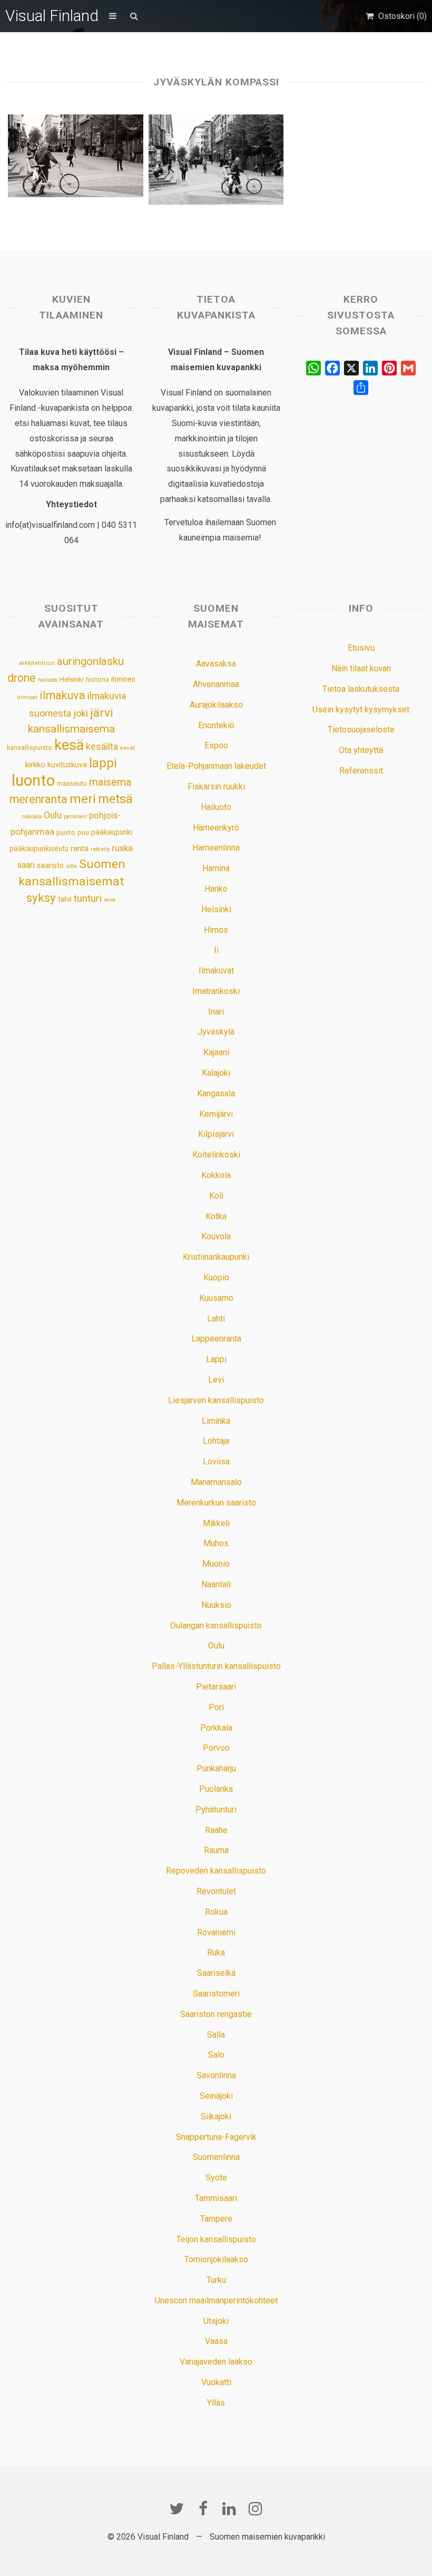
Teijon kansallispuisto (216, 2239)
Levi (216, 1380)
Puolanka (216, 1789)
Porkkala (216, 1728)
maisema (110, 782)
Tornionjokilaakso (216, 2259)
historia (97, 679)
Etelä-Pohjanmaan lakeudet (216, 766)
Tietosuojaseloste (361, 730)
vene (110, 900)
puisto (66, 832)
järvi (102, 713)
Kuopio (216, 1277)
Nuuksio (216, 1605)
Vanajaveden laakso (216, 2362)
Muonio (216, 1564)
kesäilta (102, 747)
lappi (103, 763)
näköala (32, 817)
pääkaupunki (112, 832)
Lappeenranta (216, 1339)
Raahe (216, 1830)
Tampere (216, 2219)
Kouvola (216, 1236)
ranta (80, 848)
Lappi (216, 1359)
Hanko (216, 889)
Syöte (216, 2178)
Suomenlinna (216, 2157)
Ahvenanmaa (216, 684)
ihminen (123, 679)
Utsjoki (216, 2321)
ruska (122, 848)
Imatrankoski (216, 991)
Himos (216, 930)
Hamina (216, 868)
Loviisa (216, 1461)
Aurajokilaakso (216, 705)
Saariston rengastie (216, 2014)
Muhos (216, 1543)
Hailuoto (216, 807)
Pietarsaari (216, 1687)
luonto (33, 780)
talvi (65, 899)
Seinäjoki (216, 2096)
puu (83, 832)
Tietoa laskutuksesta (361, 689)
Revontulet (216, 1891)
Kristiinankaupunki (216, 1257)
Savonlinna (216, 2075)
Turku (216, 2280)
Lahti (216, 1319)
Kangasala (216, 1093)
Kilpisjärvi (216, 1134)
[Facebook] (203, 2509)
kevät (128, 748)
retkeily (100, 849)
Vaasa (216, 2341)
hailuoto (48, 680)
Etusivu (361, 648)
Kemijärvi (216, 1114)
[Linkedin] (229, 2509)
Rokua (216, 1912)
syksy (41, 898)
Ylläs (216, 2403)
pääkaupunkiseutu (39, 848)
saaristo (50, 865)
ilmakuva (62, 695)
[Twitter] (176, 2509)
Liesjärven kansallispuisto (216, 1400)
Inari (216, 1012)
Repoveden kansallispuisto (216, 1871)
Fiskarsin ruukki (216, 787)
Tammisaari (216, 2198)
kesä (69, 745)
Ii (216, 950)
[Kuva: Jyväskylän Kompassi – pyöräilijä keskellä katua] (216, 160)
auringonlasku (90, 661)
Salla (216, 2035)
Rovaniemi (216, 1932)
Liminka (216, 1421)
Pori (216, 1707)
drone (22, 678)
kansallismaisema (71, 729)
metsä (115, 799)
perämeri (75, 817)
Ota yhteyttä (361, 750)
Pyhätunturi (216, 1810)
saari (26, 865)
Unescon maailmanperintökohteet (216, 2300)
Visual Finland (52, 16)
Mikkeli (216, 1523)
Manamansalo (216, 1482)
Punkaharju (216, 1768)
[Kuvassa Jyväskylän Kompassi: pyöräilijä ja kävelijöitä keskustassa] (75, 156)
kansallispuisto (30, 748)
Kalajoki (216, 1073)
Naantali (216, 1584)
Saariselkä (216, 1973)
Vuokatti (216, 2382)
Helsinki (72, 679)
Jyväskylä (216, 1032)
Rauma (216, 1850)
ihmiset (27, 697)
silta (71, 866)
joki (81, 713)
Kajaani (216, 1052)
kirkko (35, 765)
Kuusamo (216, 1298)
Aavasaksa (216, 664)
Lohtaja (216, 1441)
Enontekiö (216, 725)
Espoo (216, 745)
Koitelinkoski (216, 1155)
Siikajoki (216, 2116)
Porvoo (216, 1748)
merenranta (38, 799)
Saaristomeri (216, 1994)
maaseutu (72, 783)
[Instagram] (256, 2509)
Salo (216, 2055)
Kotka (216, 1216)
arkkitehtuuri (37, 663)
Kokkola (216, 1175)
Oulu (53, 815)
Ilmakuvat (216, 971)
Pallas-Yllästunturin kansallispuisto (216, 1666)
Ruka (216, 1952)
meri (83, 799)
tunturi (88, 899)
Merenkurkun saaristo (216, 1503)
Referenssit (361, 771)
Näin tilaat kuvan (361, 668)
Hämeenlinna (216, 848)
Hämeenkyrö (216, 828)
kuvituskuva (67, 765)
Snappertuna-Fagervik (216, 2137)
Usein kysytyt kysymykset (361, 710)
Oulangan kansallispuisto (216, 1625)
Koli (216, 1196)
